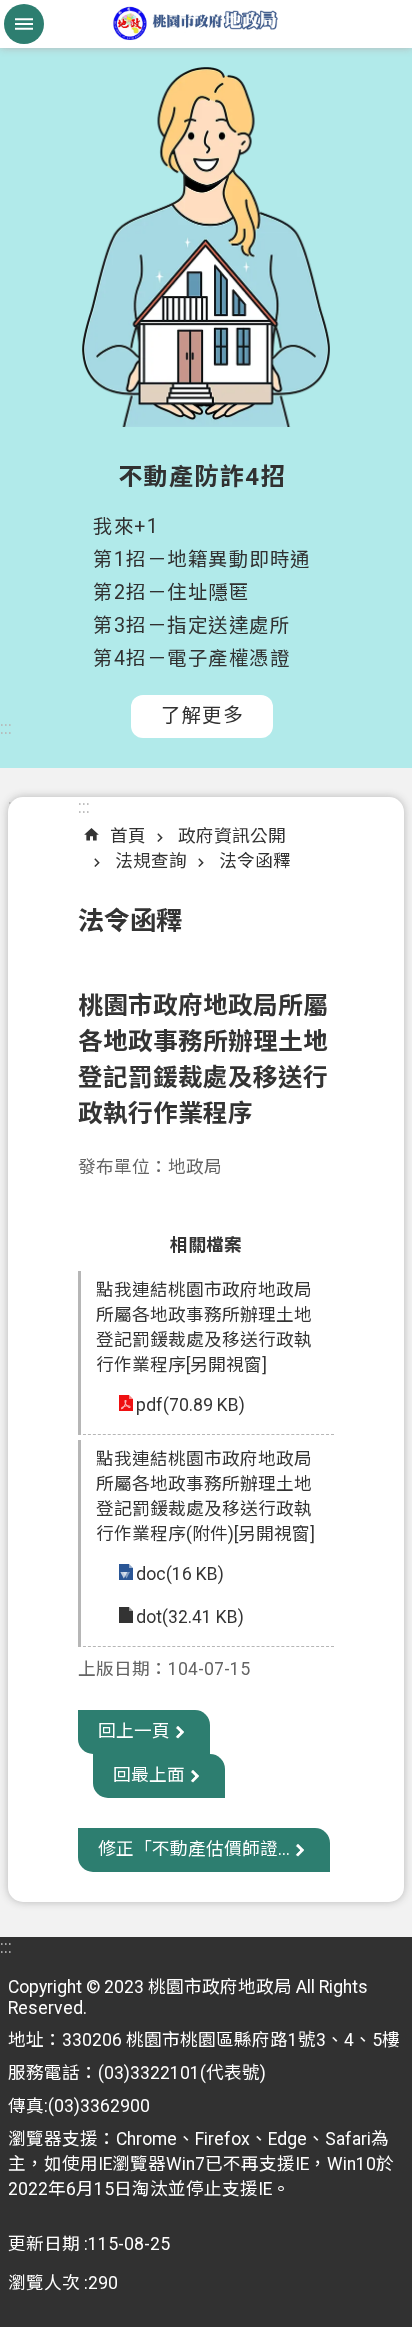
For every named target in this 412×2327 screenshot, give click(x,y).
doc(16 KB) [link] (180, 1574)
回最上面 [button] (149, 1775)
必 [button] (24, 24)
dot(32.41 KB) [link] (190, 1617)
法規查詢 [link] (151, 861)
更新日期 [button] (44, 2244)
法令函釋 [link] (255, 861)
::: (6, 728)
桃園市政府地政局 (206, 24)
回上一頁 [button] (134, 1731)
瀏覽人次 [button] (44, 2283)
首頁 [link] (128, 836)
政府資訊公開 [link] (232, 836)
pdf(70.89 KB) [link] (190, 1405)
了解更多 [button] (202, 715)
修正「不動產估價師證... (194, 1849)
